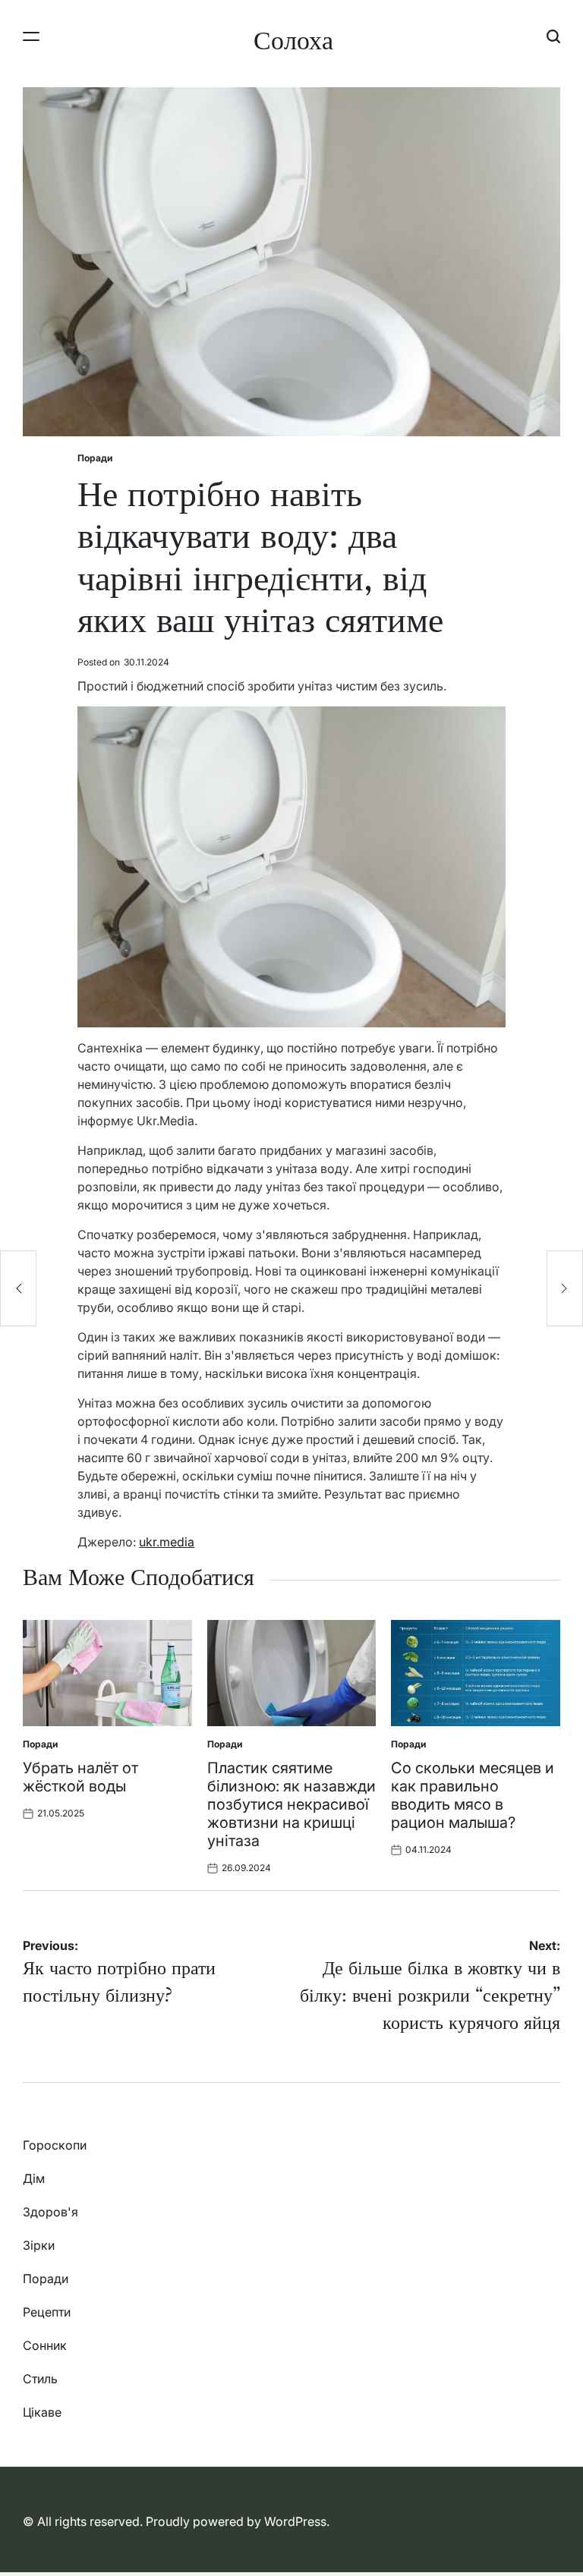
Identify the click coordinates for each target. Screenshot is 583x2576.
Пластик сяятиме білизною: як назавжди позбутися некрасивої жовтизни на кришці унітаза (291, 1804)
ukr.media (167, 1542)
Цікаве (42, 2412)
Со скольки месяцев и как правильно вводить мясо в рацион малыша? (473, 1795)
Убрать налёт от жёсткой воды (80, 1777)
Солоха (293, 40)
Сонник (45, 2345)
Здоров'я (50, 2212)
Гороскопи (55, 2145)
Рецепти (47, 2312)
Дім (34, 2178)
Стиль (40, 2379)
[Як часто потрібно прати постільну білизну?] (18, 1288)
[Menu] (31, 36)
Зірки (39, 2245)
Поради (95, 458)
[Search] (553, 36)
